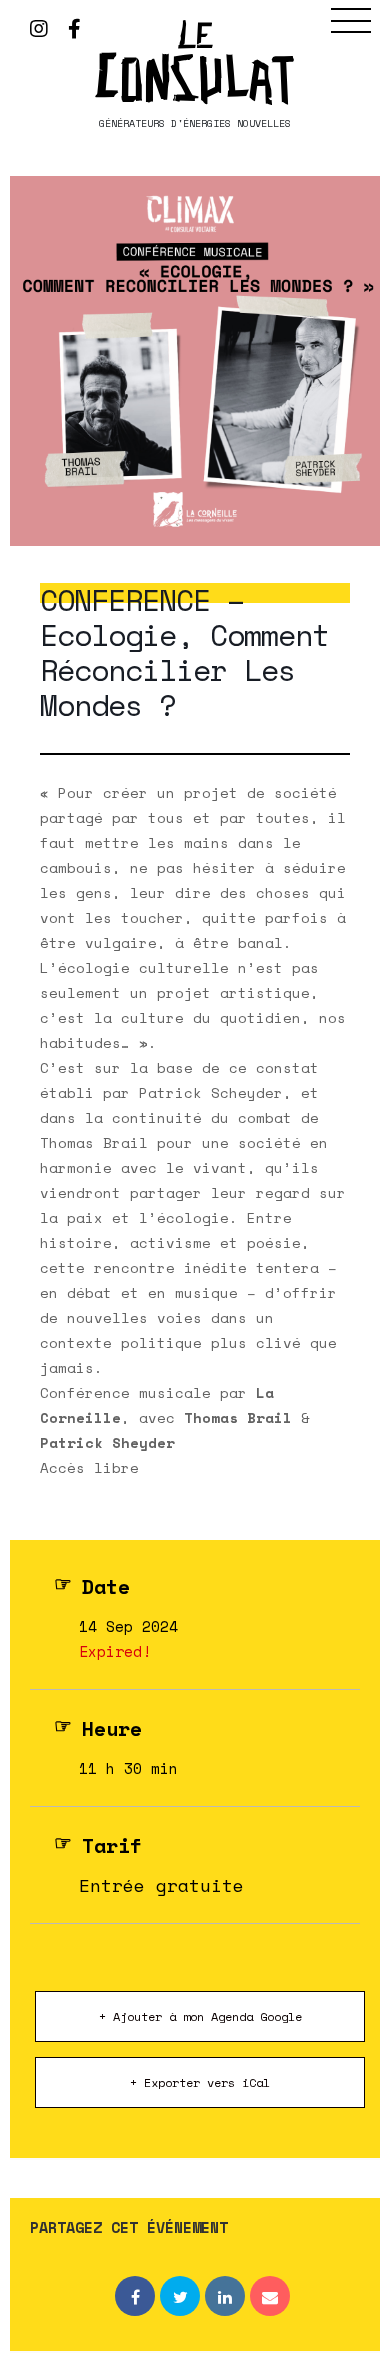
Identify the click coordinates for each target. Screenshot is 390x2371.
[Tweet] (180, 2296)
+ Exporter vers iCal (200, 2082)
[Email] (270, 2296)
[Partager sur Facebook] (135, 2296)
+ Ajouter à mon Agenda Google (200, 2016)
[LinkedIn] (225, 2296)
